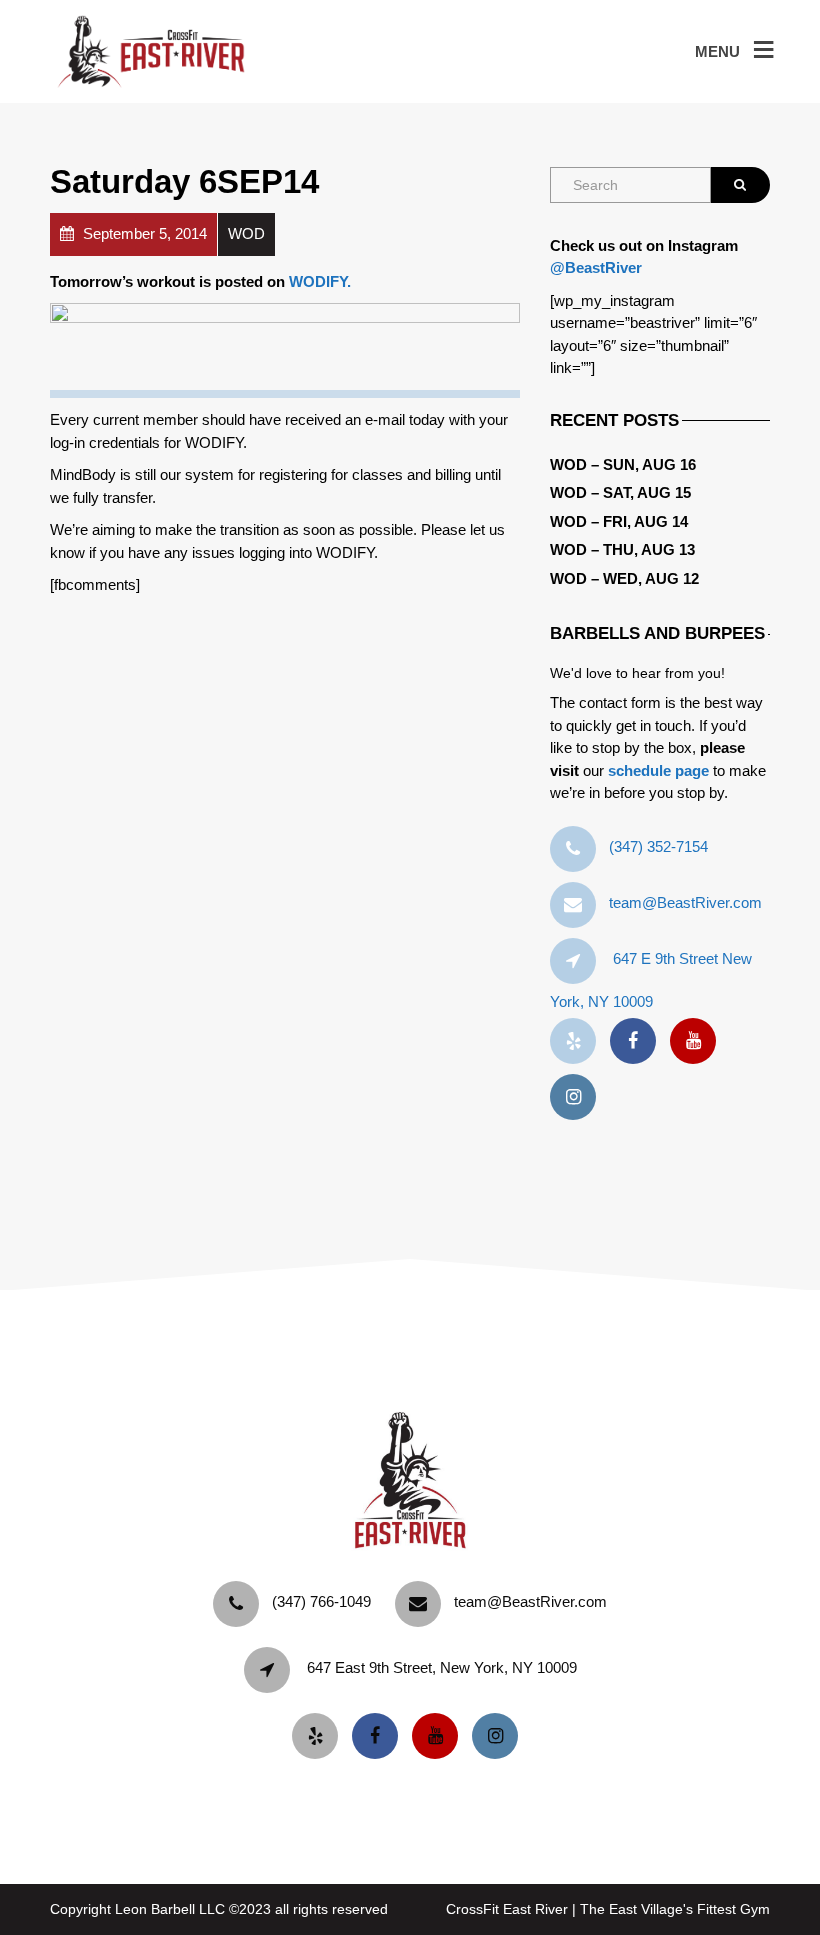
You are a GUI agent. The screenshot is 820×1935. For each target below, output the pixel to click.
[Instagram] (578, 1097)
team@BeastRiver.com (685, 902)
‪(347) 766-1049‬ (321, 1601)
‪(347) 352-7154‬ (658, 846)
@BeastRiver (596, 267)
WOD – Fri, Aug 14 (619, 521)
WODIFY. (320, 281)
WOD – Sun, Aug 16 (623, 464)
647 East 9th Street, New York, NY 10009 (442, 1667)
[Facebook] (638, 1041)
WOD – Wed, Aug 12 (624, 578)
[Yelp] (578, 1041)
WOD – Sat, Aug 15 (620, 492)
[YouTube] (698, 1041)
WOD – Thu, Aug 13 (622, 549)
